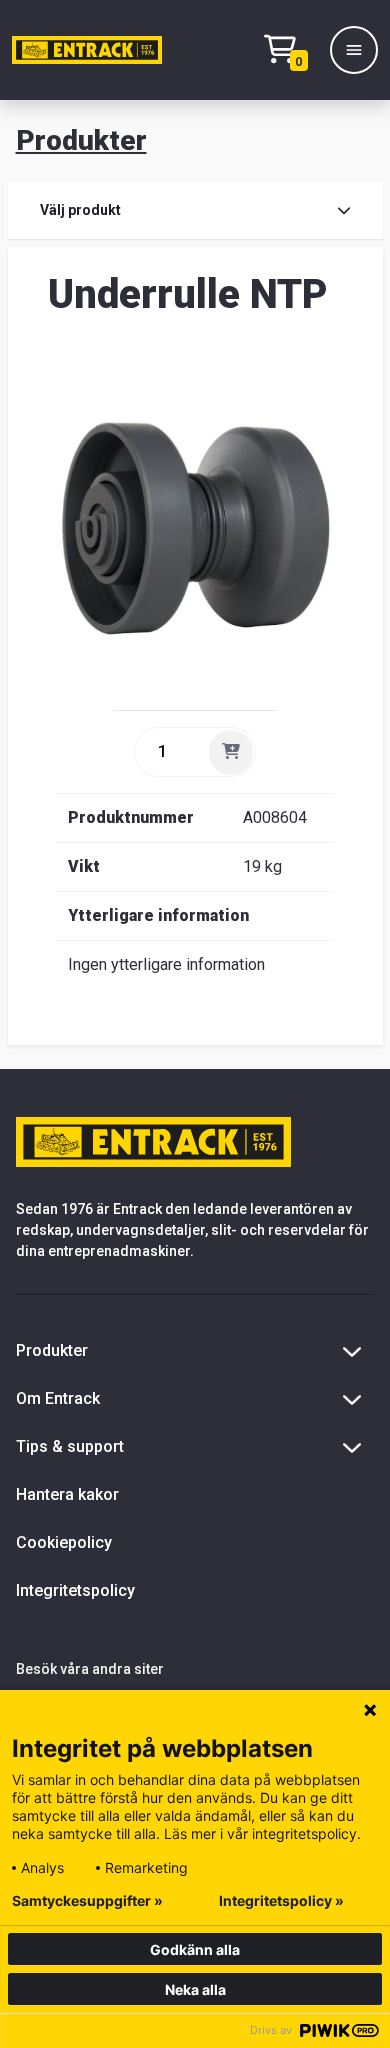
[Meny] (354, 50)
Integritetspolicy (75, 1590)
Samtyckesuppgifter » (87, 1901)
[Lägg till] (231, 752)
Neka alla (195, 1989)
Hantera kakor (67, 1494)
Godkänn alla (195, 1949)
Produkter (81, 140)
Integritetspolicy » (281, 1901)
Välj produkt (80, 210)
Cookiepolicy (64, 1542)
